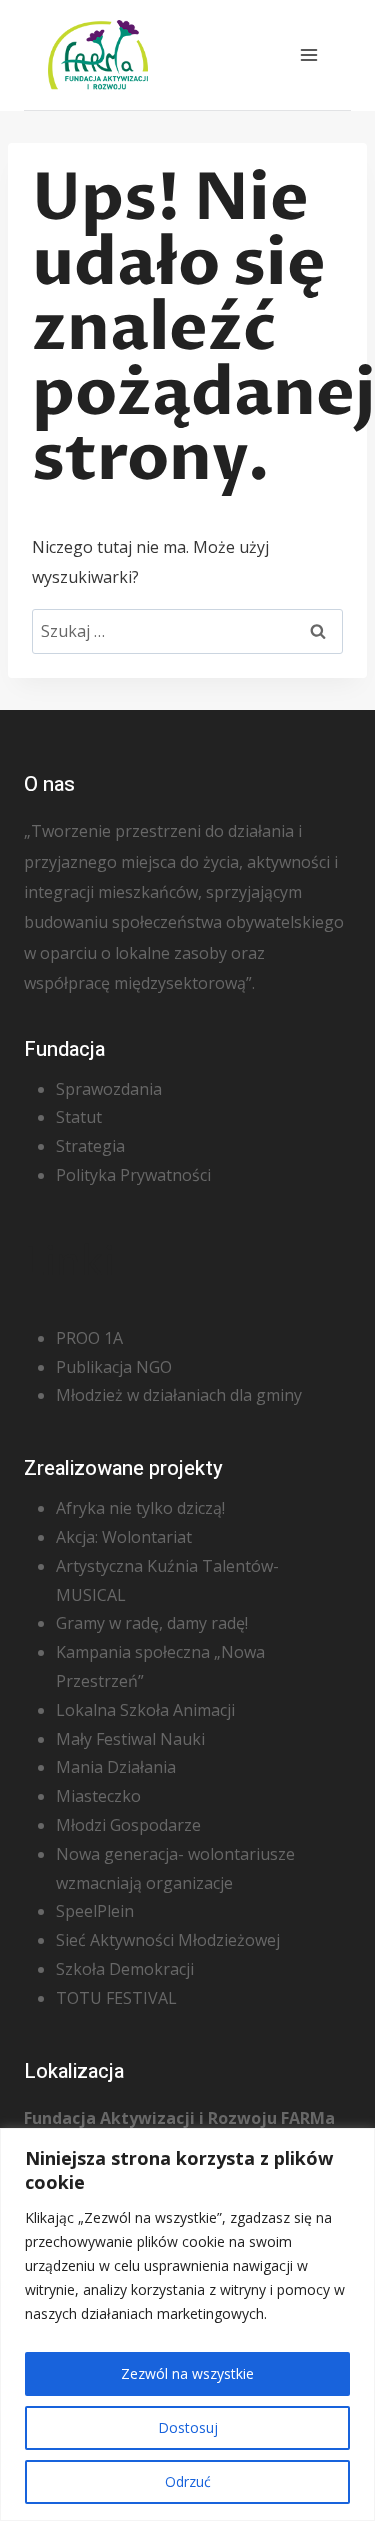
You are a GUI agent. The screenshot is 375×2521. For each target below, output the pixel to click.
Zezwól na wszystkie (187, 2373)
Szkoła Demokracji (125, 1969)
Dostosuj (188, 2427)
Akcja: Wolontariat (124, 1537)
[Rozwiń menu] (308, 54)
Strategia (90, 1146)
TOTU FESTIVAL (116, 1998)
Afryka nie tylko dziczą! (140, 1508)
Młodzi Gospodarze (128, 1825)
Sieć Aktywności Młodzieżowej (168, 1940)
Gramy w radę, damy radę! (152, 1623)
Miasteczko (98, 1796)
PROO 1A (89, 1338)
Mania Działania (116, 1767)
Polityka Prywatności (133, 1175)
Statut (79, 1117)
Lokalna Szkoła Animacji (145, 1710)
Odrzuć (188, 2481)
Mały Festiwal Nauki (130, 1739)
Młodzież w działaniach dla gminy (179, 1395)
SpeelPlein (95, 1911)
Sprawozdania (109, 1089)
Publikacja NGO (114, 1367)
